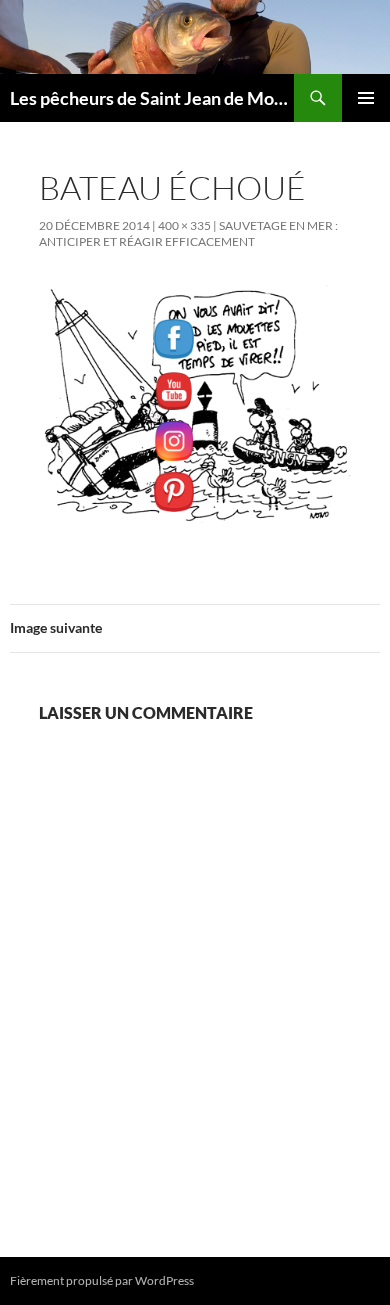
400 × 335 (184, 225)
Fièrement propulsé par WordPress (102, 1280)
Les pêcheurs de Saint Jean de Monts (152, 98)
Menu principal (366, 98)
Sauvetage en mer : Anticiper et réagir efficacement (188, 233)
